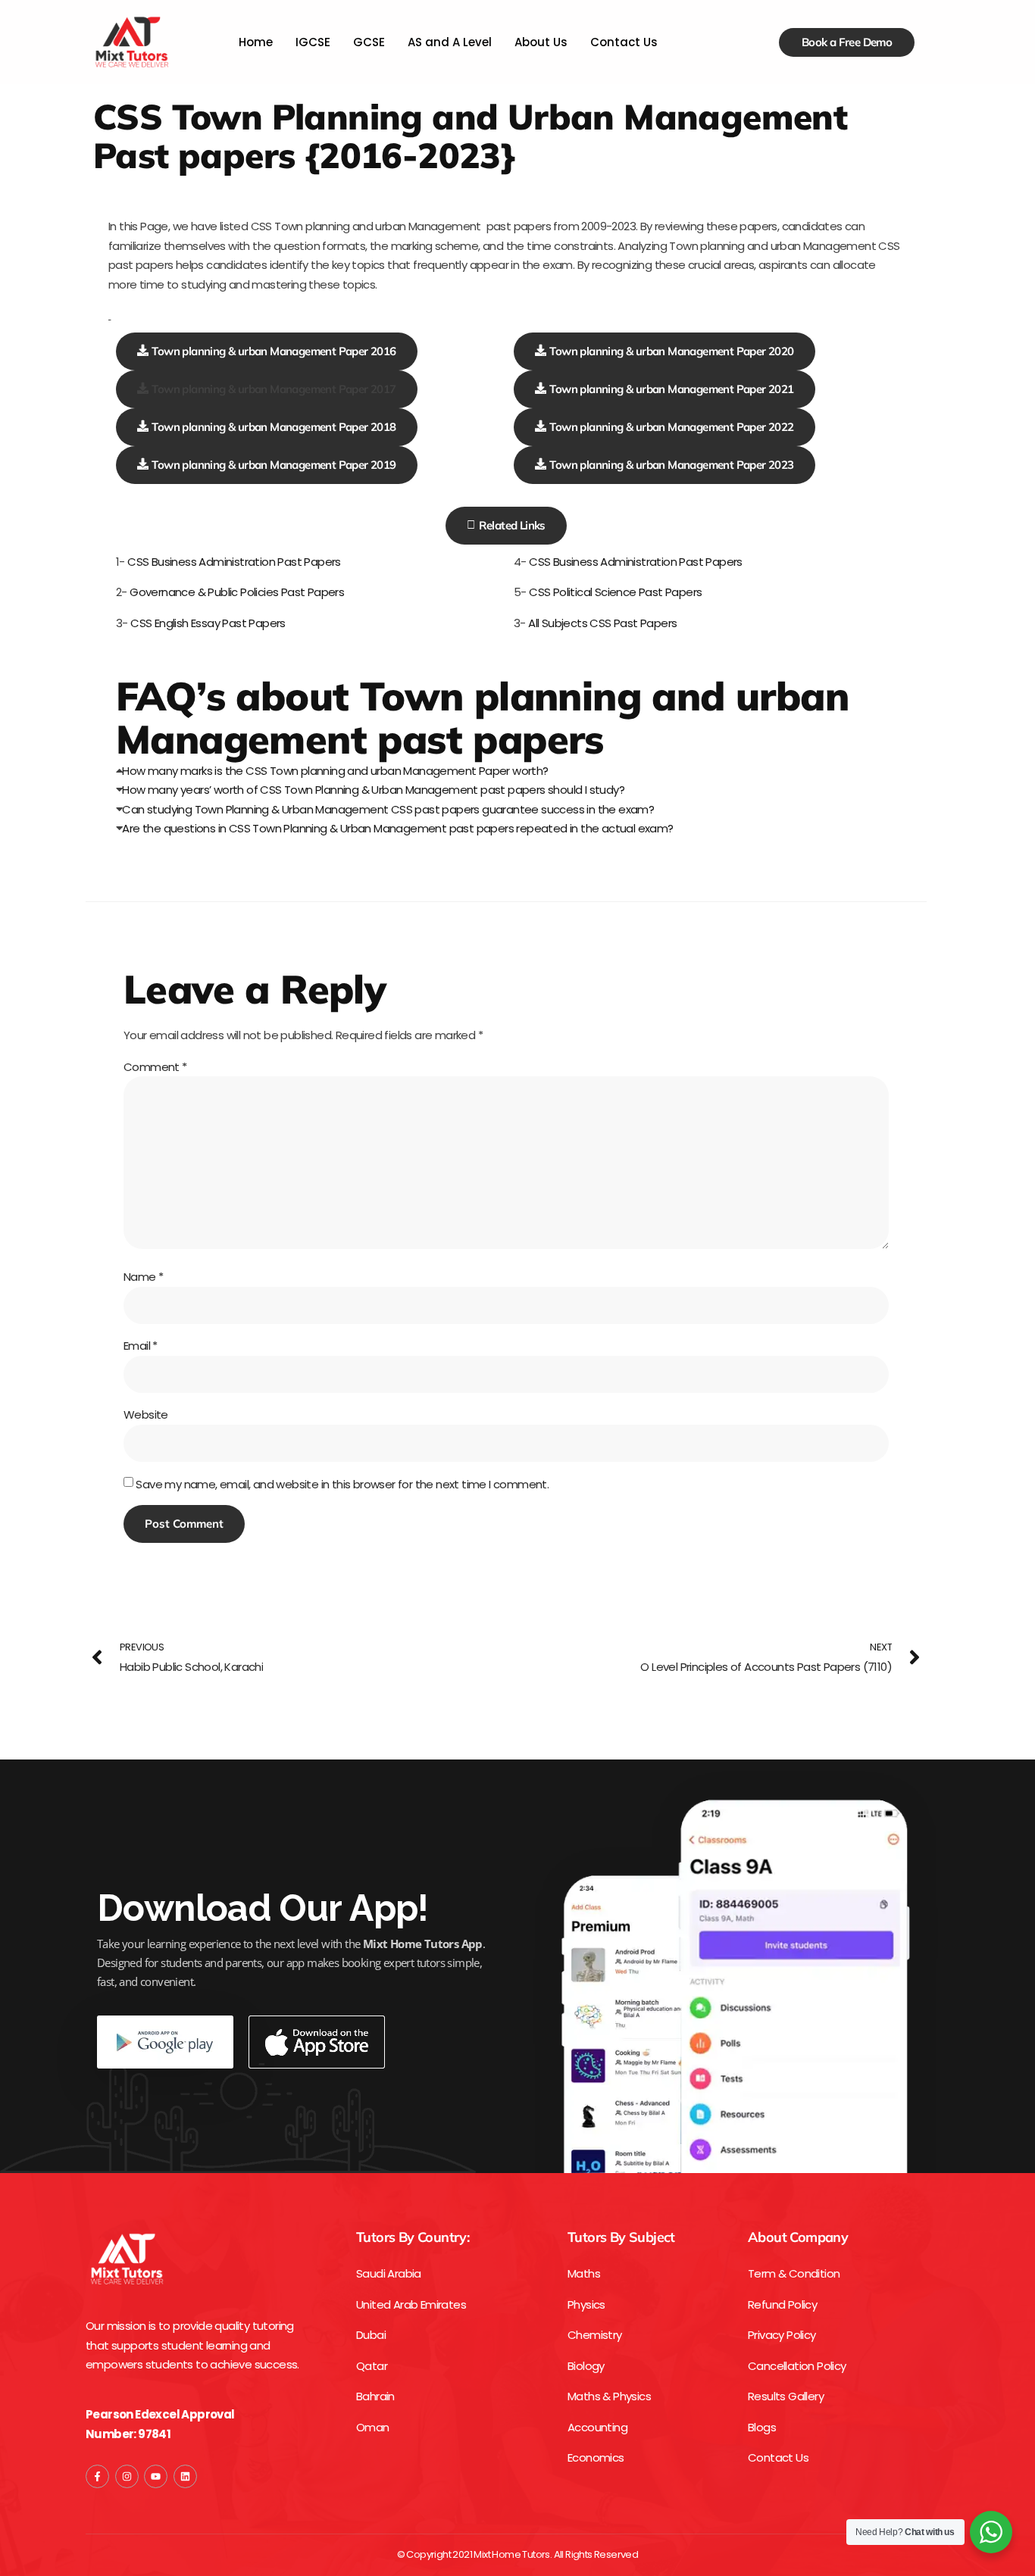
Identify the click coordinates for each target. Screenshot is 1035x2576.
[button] (267, 389)
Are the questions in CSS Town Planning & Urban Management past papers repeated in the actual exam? (397, 828)
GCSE (369, 42)
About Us (541, 42)
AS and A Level (450, 42)
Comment (155, 1067)
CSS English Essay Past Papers (207, 623)
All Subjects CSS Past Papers (602, 623)
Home (256, 42)
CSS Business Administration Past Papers (234, 562)
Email (141, 1346)
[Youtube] (156, 2476)
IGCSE (313, 42)
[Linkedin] (185, 2476)
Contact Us (624, 42)
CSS (540, 592)
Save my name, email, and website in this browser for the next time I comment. (342, 1484)
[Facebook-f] (97, 2476)
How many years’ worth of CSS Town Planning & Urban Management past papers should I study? (373, 790)
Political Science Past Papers (628, 592)
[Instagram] (127, 2476)
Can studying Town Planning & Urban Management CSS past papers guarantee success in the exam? (388, 809)
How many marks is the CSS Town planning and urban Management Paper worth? (335, 771)
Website (146, 1414)
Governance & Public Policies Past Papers (237, 592)
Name (143, 1277)
